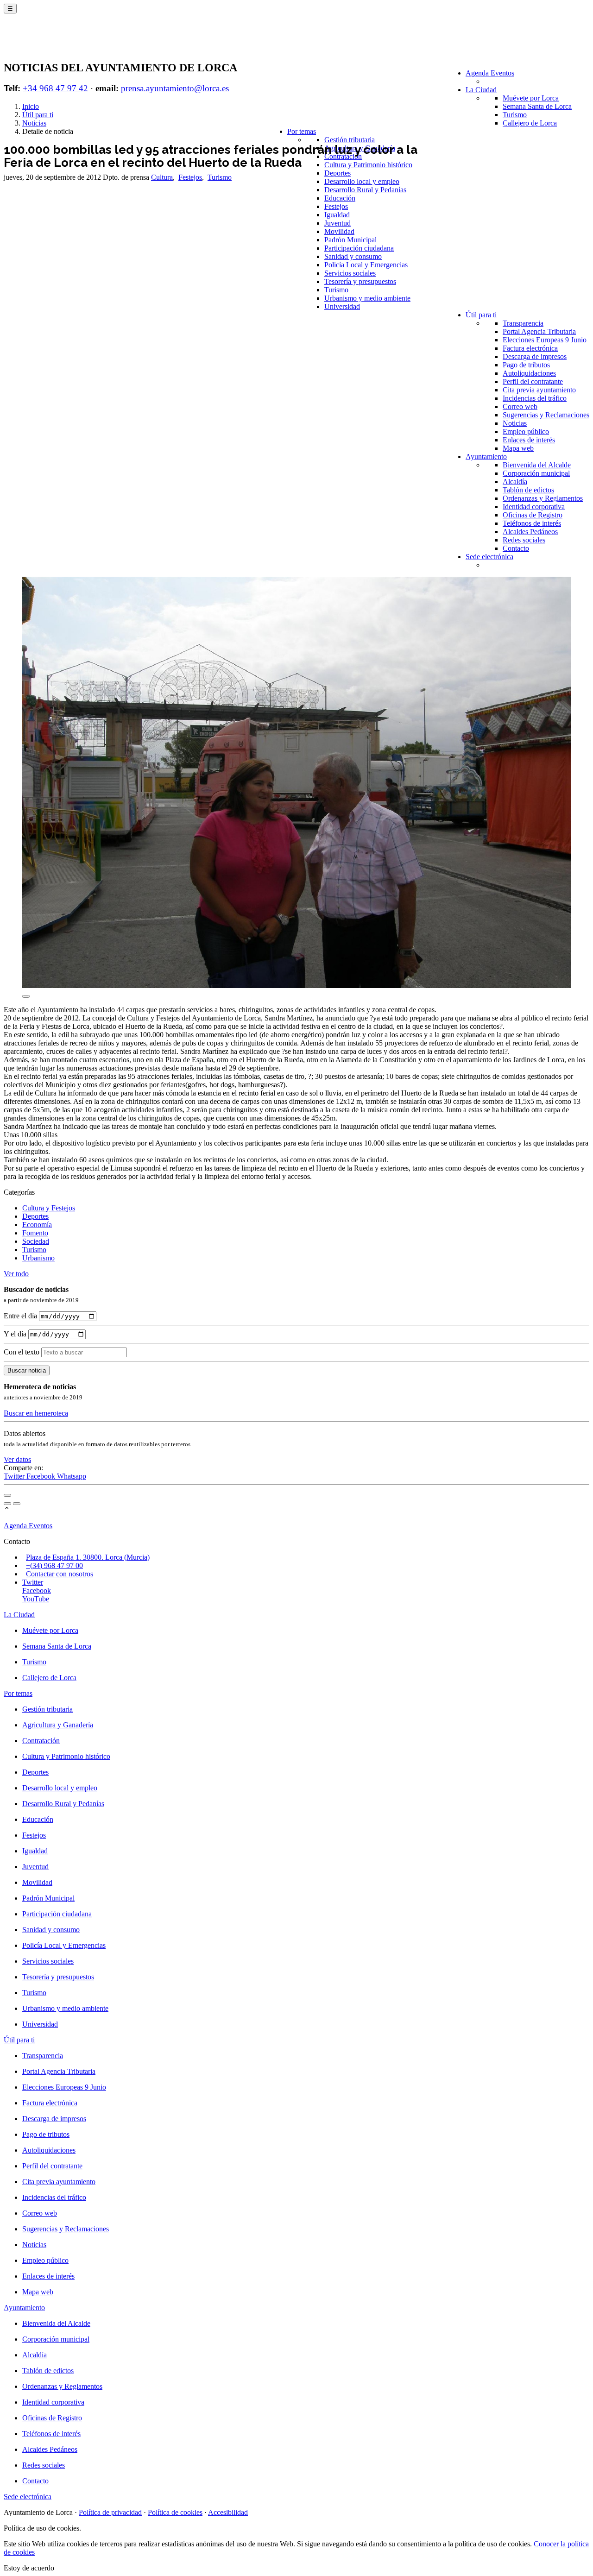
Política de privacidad (110, 2512)
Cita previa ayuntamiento (539, 390)
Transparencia (523, 323)
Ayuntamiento (486, 457)
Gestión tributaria (350, 140)
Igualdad (337, 215)
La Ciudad (481, 90)
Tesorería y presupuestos (360, 281)
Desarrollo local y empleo (362, 181)
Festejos (336, 206)
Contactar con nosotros (60, 1574)
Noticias (515, 423)
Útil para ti (481, 315)
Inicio (31, 106)
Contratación (343, 156)
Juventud (338, 223)
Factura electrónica (530, 348)
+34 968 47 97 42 (55, 88)
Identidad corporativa (534, 507)
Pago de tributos (526, 365)
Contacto (516, 548)
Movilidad (339, 231)
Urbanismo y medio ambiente (367, 298)
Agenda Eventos (490, 73)
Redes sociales (524, 540)
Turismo (515, 115)
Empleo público (526, 431)
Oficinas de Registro (533, 515)
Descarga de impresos (535, 356)
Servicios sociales (350, 273)
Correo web (520, 406)
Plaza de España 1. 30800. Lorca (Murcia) (88, 1557)
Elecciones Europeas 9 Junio (545, 340)
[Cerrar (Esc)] (7, 1495)
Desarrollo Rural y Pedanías (365, 190)
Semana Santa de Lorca (537, 106)
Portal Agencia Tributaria (539, 331)
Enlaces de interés (529, 440)
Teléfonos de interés (532, 523)
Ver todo (16, 1274)
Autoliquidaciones (529, 373)
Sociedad (36, 1241)
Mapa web (518, 448)
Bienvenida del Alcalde (537, 465)
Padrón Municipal (350, 240)
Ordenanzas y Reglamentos (543, 498)
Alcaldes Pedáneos (530, 532)
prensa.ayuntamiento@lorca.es (175, 88)
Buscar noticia (27, 1370)
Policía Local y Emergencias (366, 265)
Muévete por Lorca (531, 98)
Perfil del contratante (533, 381)
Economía (37, 1225)
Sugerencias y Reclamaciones (546, 415)
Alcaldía (515, 482)
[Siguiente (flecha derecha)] (17, 1504)
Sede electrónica (489, 557)
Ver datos (17, 1459)
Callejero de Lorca (530, 123)
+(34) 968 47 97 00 (54, 1565)
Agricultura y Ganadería (58, 1725)
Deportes (338, 173)
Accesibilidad (228, 2512)
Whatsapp (72, 1476)
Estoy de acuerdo (29, 2568)
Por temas (302, 131)
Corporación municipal (536, 473)
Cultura (162, 177)
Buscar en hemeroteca (36, 1413)
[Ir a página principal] (58, 43)
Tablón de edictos (528, 490)
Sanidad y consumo (353, 256)
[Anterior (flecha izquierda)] (7, 1504)
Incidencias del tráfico (535, 398)
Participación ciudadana (359, 248)
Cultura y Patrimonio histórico (368, 165)
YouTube (36, 1599)
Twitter (15, 1476)
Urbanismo (38, 1258)
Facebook (42, 1476)
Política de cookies (175, 2512)
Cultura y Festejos (49, 1208)
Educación (340, 198)
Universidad (342, 306)
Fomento (35, 1233)
